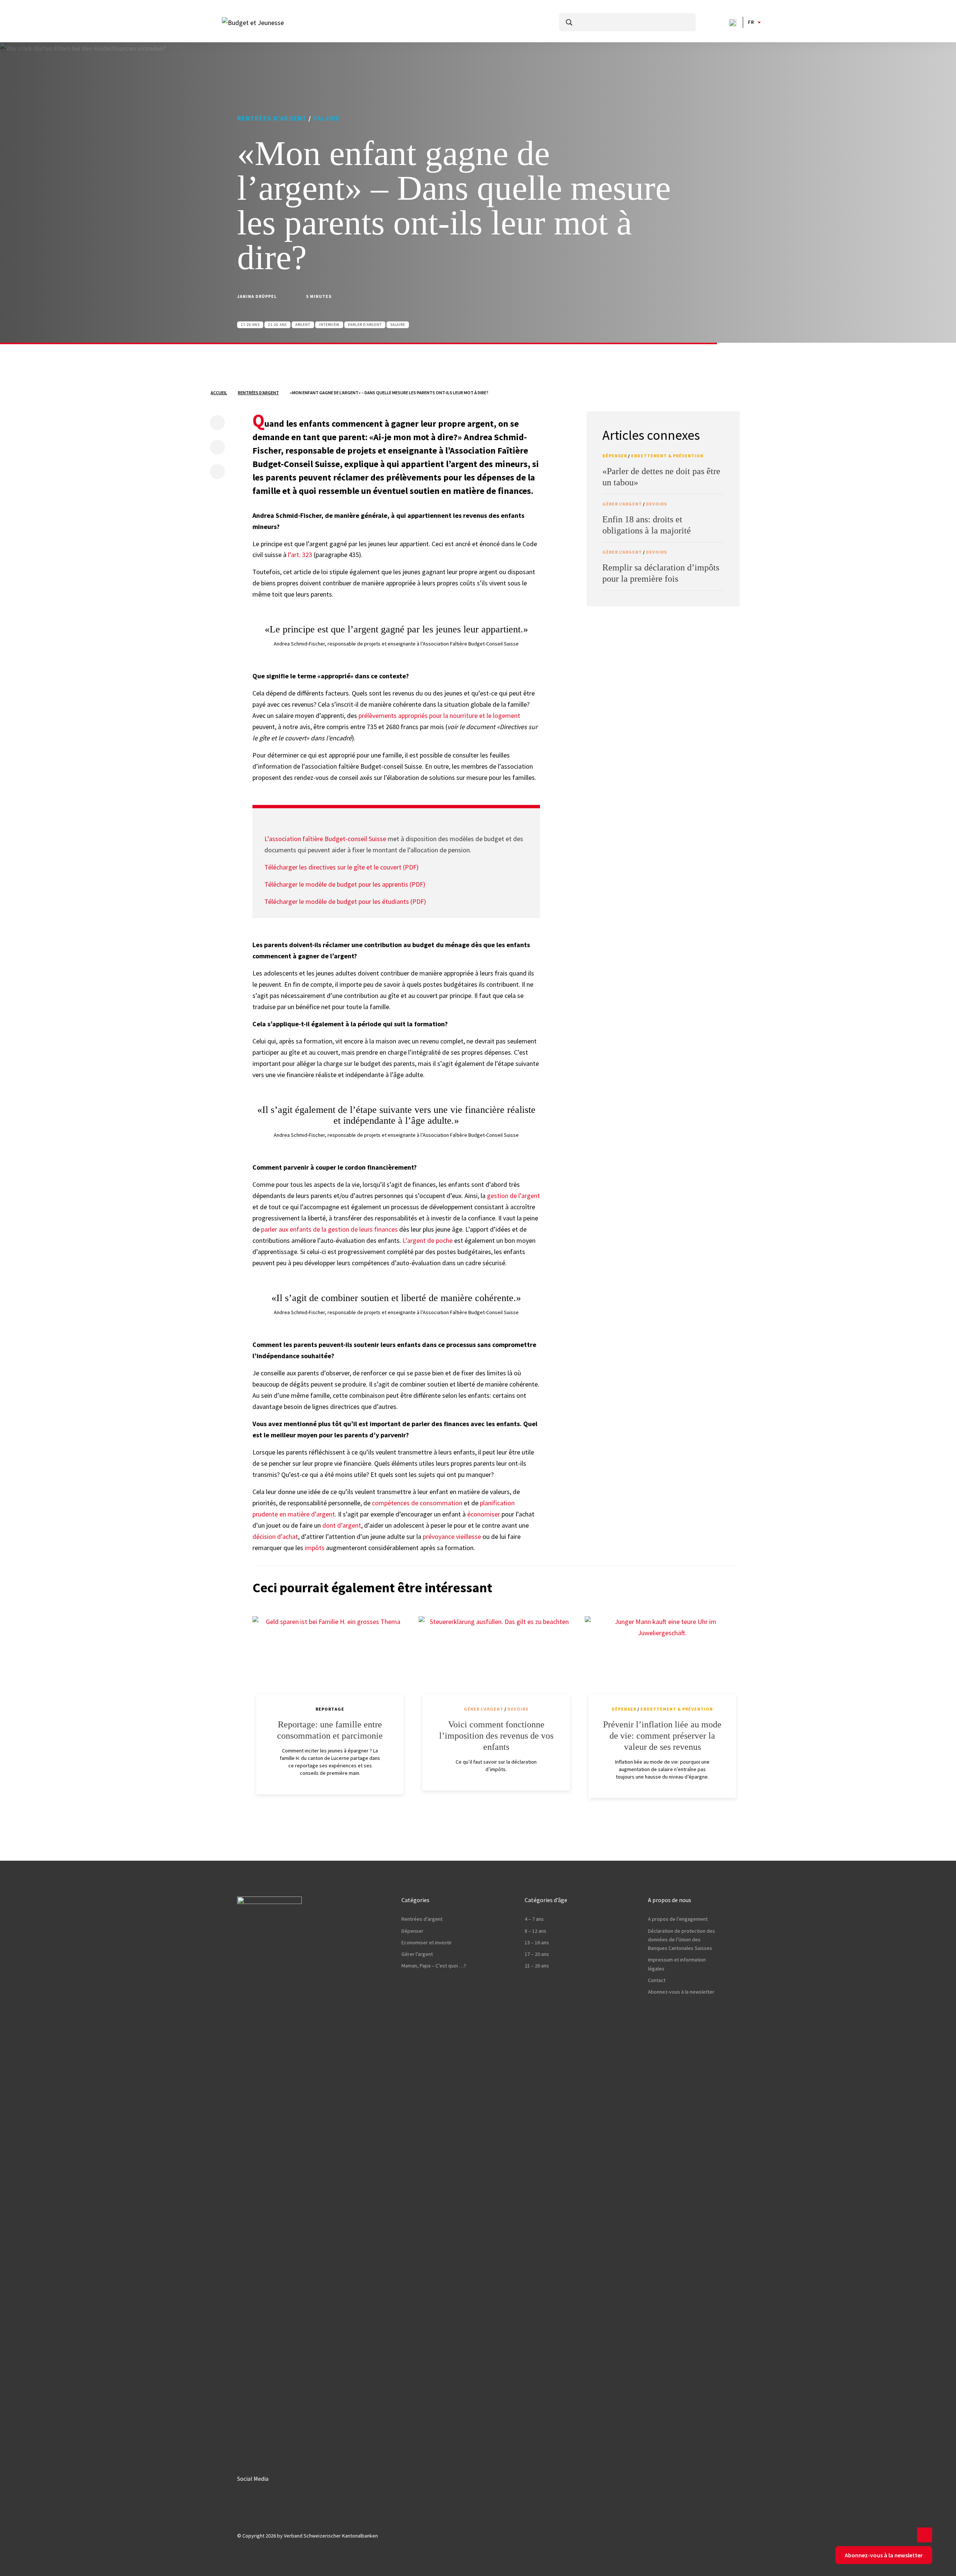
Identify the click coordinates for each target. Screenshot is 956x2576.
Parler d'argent (365, 325)
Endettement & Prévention (667, 456)
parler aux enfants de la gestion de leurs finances (329, 1229)
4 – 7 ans (534, 1919)
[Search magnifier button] (569, 22)
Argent (303, 325)
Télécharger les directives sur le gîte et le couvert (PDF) (342, 867)
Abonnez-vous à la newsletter (681, 1992)
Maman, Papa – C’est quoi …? (434, 1966)
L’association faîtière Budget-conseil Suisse (325, 839)
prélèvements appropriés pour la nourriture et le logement (439, 715)
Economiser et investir (427, 1942)
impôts (315, 1548)
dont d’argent (342, 1525)
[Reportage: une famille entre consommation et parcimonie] (330, 1663)
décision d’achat (275, 1536)
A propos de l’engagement (678, 1919)
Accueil (219, 393)
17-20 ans (250, 325)
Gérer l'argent (622, 504)
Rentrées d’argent (272, 118)
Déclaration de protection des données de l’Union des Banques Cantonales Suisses (682, 1940)
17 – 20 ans (537, 1954)
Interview (329, 325)
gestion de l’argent (513, 1196)
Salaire (326, 118)
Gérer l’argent (417, 1954)
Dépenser (615, 456)
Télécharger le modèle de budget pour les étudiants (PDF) (345, 901)
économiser (484, 1514)
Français (751, 22)
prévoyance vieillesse (452, 1536)
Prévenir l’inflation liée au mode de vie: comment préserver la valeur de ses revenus (662, 1736)
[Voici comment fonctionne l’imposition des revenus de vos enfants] (496, 1663)
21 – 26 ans (537, 1966)
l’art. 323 (300, 555)
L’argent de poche (428, 1240)
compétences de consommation (417, 1503)
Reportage (330, 1709)
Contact (657, 1980)
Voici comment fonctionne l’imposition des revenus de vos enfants (496, 1736)
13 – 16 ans (537, 1942)
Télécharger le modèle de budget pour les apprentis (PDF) (345, 884)
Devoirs (657, 504)
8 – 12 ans (536, 1931)
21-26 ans (277, 325)
